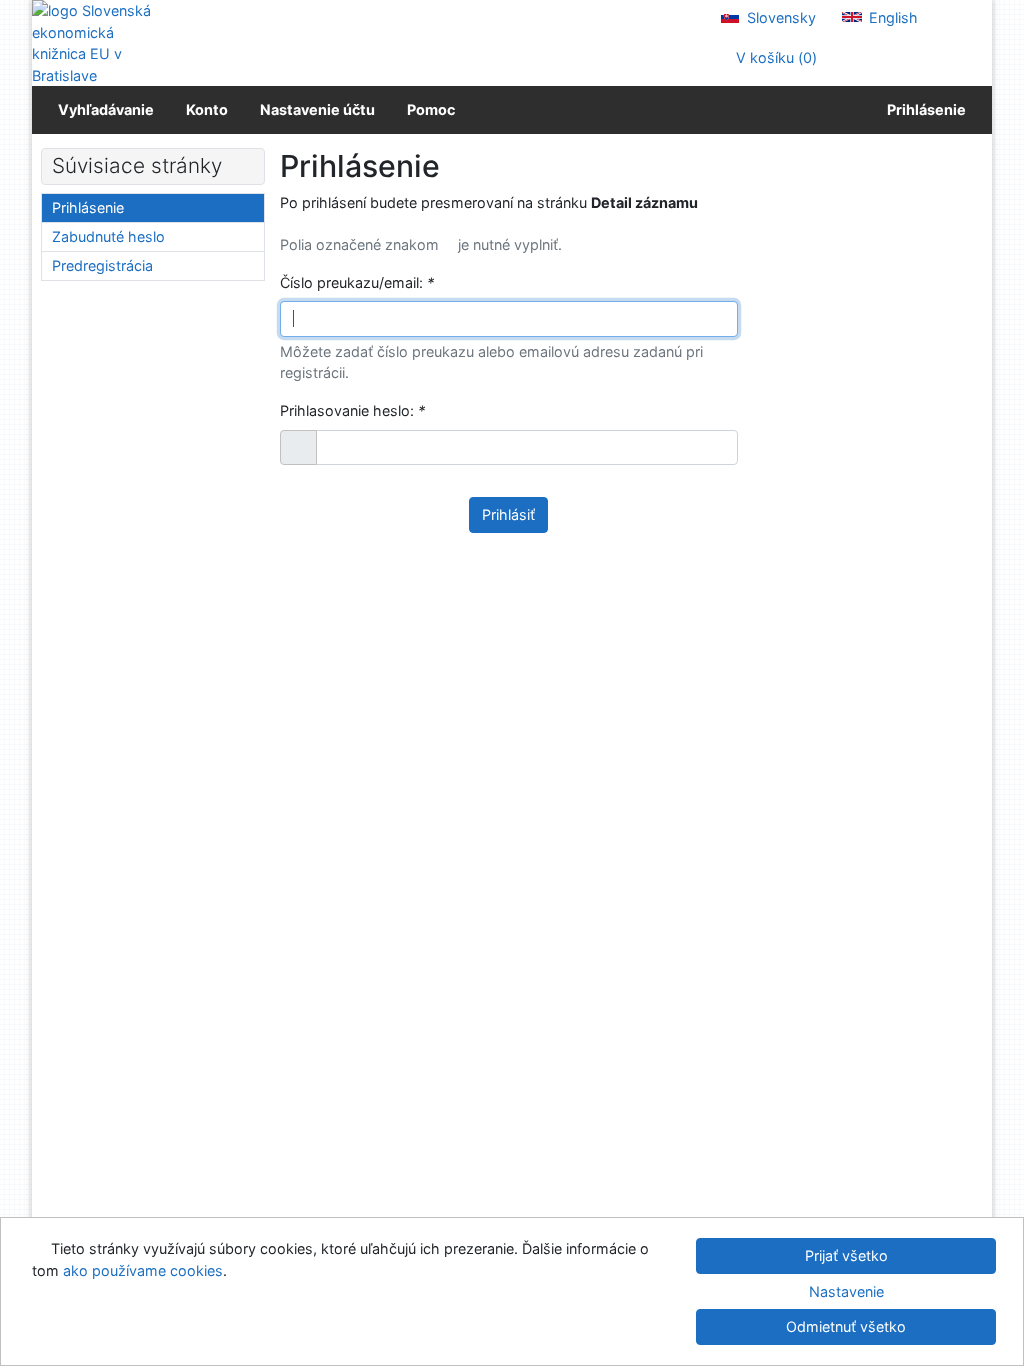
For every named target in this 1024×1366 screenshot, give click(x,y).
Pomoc (431, 109)
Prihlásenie (923, 109)
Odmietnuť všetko (846, 1326)
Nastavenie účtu (317, 109)
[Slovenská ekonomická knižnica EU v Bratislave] (99, 43)
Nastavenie (846, 1291)
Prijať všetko (846, 1255)
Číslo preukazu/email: (357, 282)
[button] (298, 448)
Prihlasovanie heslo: (352, 410)
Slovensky (779, 17)
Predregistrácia (102, 265)
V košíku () (774, 57)
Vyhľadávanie (106, 109)
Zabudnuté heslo (108, 236)
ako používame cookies (143, 1270)
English (891, 17)
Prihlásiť (508, 514)
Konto (207, 109)
